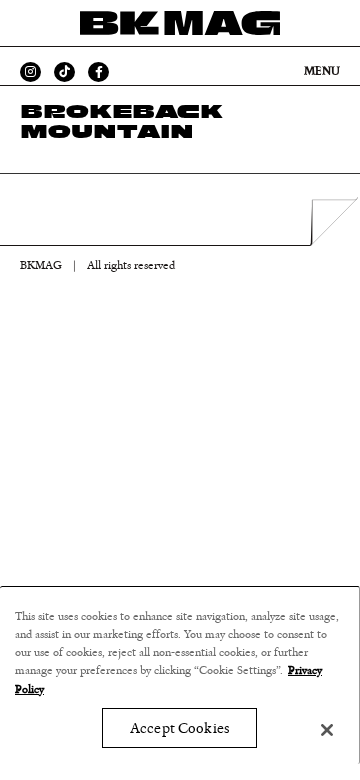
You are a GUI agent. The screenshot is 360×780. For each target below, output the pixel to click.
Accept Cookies (179, 728)
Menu (322, 71)
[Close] (327, 730)
